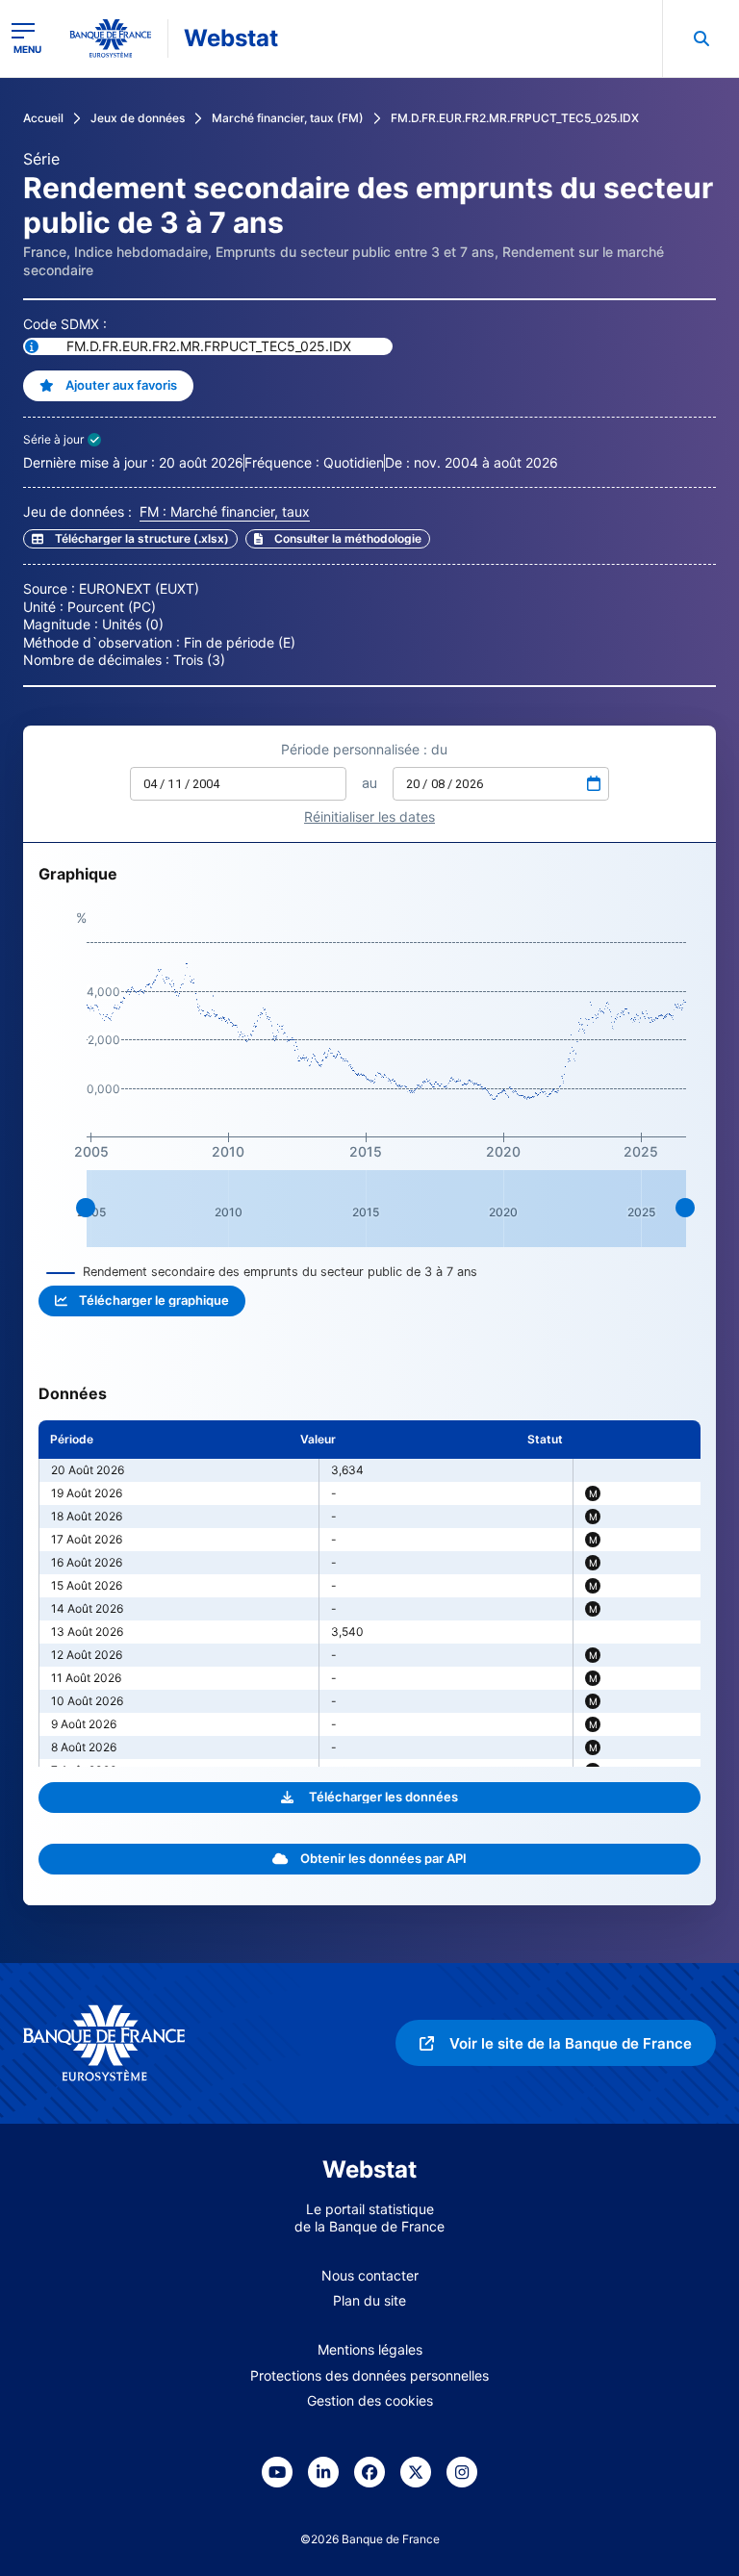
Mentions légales (370, 2349)
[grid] (369, 1594)
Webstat (231, 38)
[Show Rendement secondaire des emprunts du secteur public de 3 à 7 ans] (262, 1272)
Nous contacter (370, 2275)
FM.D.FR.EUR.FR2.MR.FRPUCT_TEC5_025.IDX (515, 118)
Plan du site (369, 2300)
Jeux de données (138, 118)
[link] (338, 539)
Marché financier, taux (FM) (288, 118)
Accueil (43, 118)
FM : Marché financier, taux (225, 511)
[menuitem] (701, 38)
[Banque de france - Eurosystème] (111, 38)
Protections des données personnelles (369, 2375)
